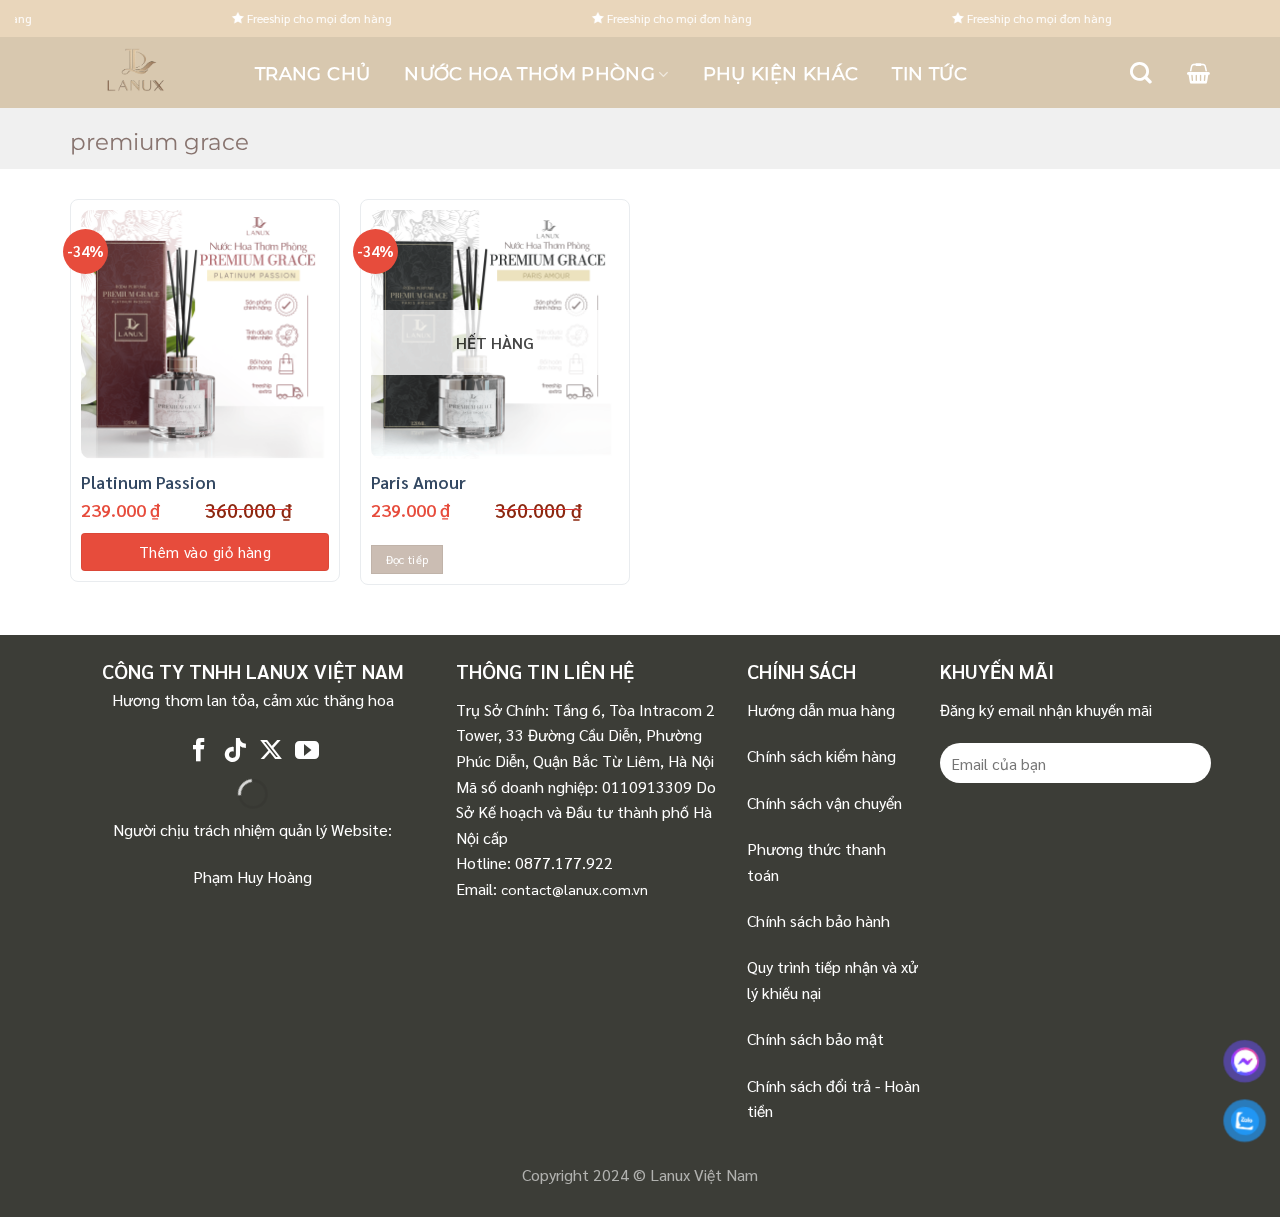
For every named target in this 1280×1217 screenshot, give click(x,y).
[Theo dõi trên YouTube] (307, 751)
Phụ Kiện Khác (781, 74)
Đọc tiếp (407, 559)
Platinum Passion (148, 482)
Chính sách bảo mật (815, 1038)
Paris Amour (418, 482)
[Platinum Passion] (205, 334)
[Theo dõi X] (271, 751)
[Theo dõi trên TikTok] (235, 751)
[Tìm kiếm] (1141, 73)
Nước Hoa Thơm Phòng (529, 74)
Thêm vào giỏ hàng (205, 551)
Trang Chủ (312, 74)
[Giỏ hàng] (1198, 73)
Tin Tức (929, 74)
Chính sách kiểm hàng (821, 755)
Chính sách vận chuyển (824, 802)
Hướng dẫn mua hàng (821, 709)
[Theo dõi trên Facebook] (199, 751)
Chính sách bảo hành (818, 920)
